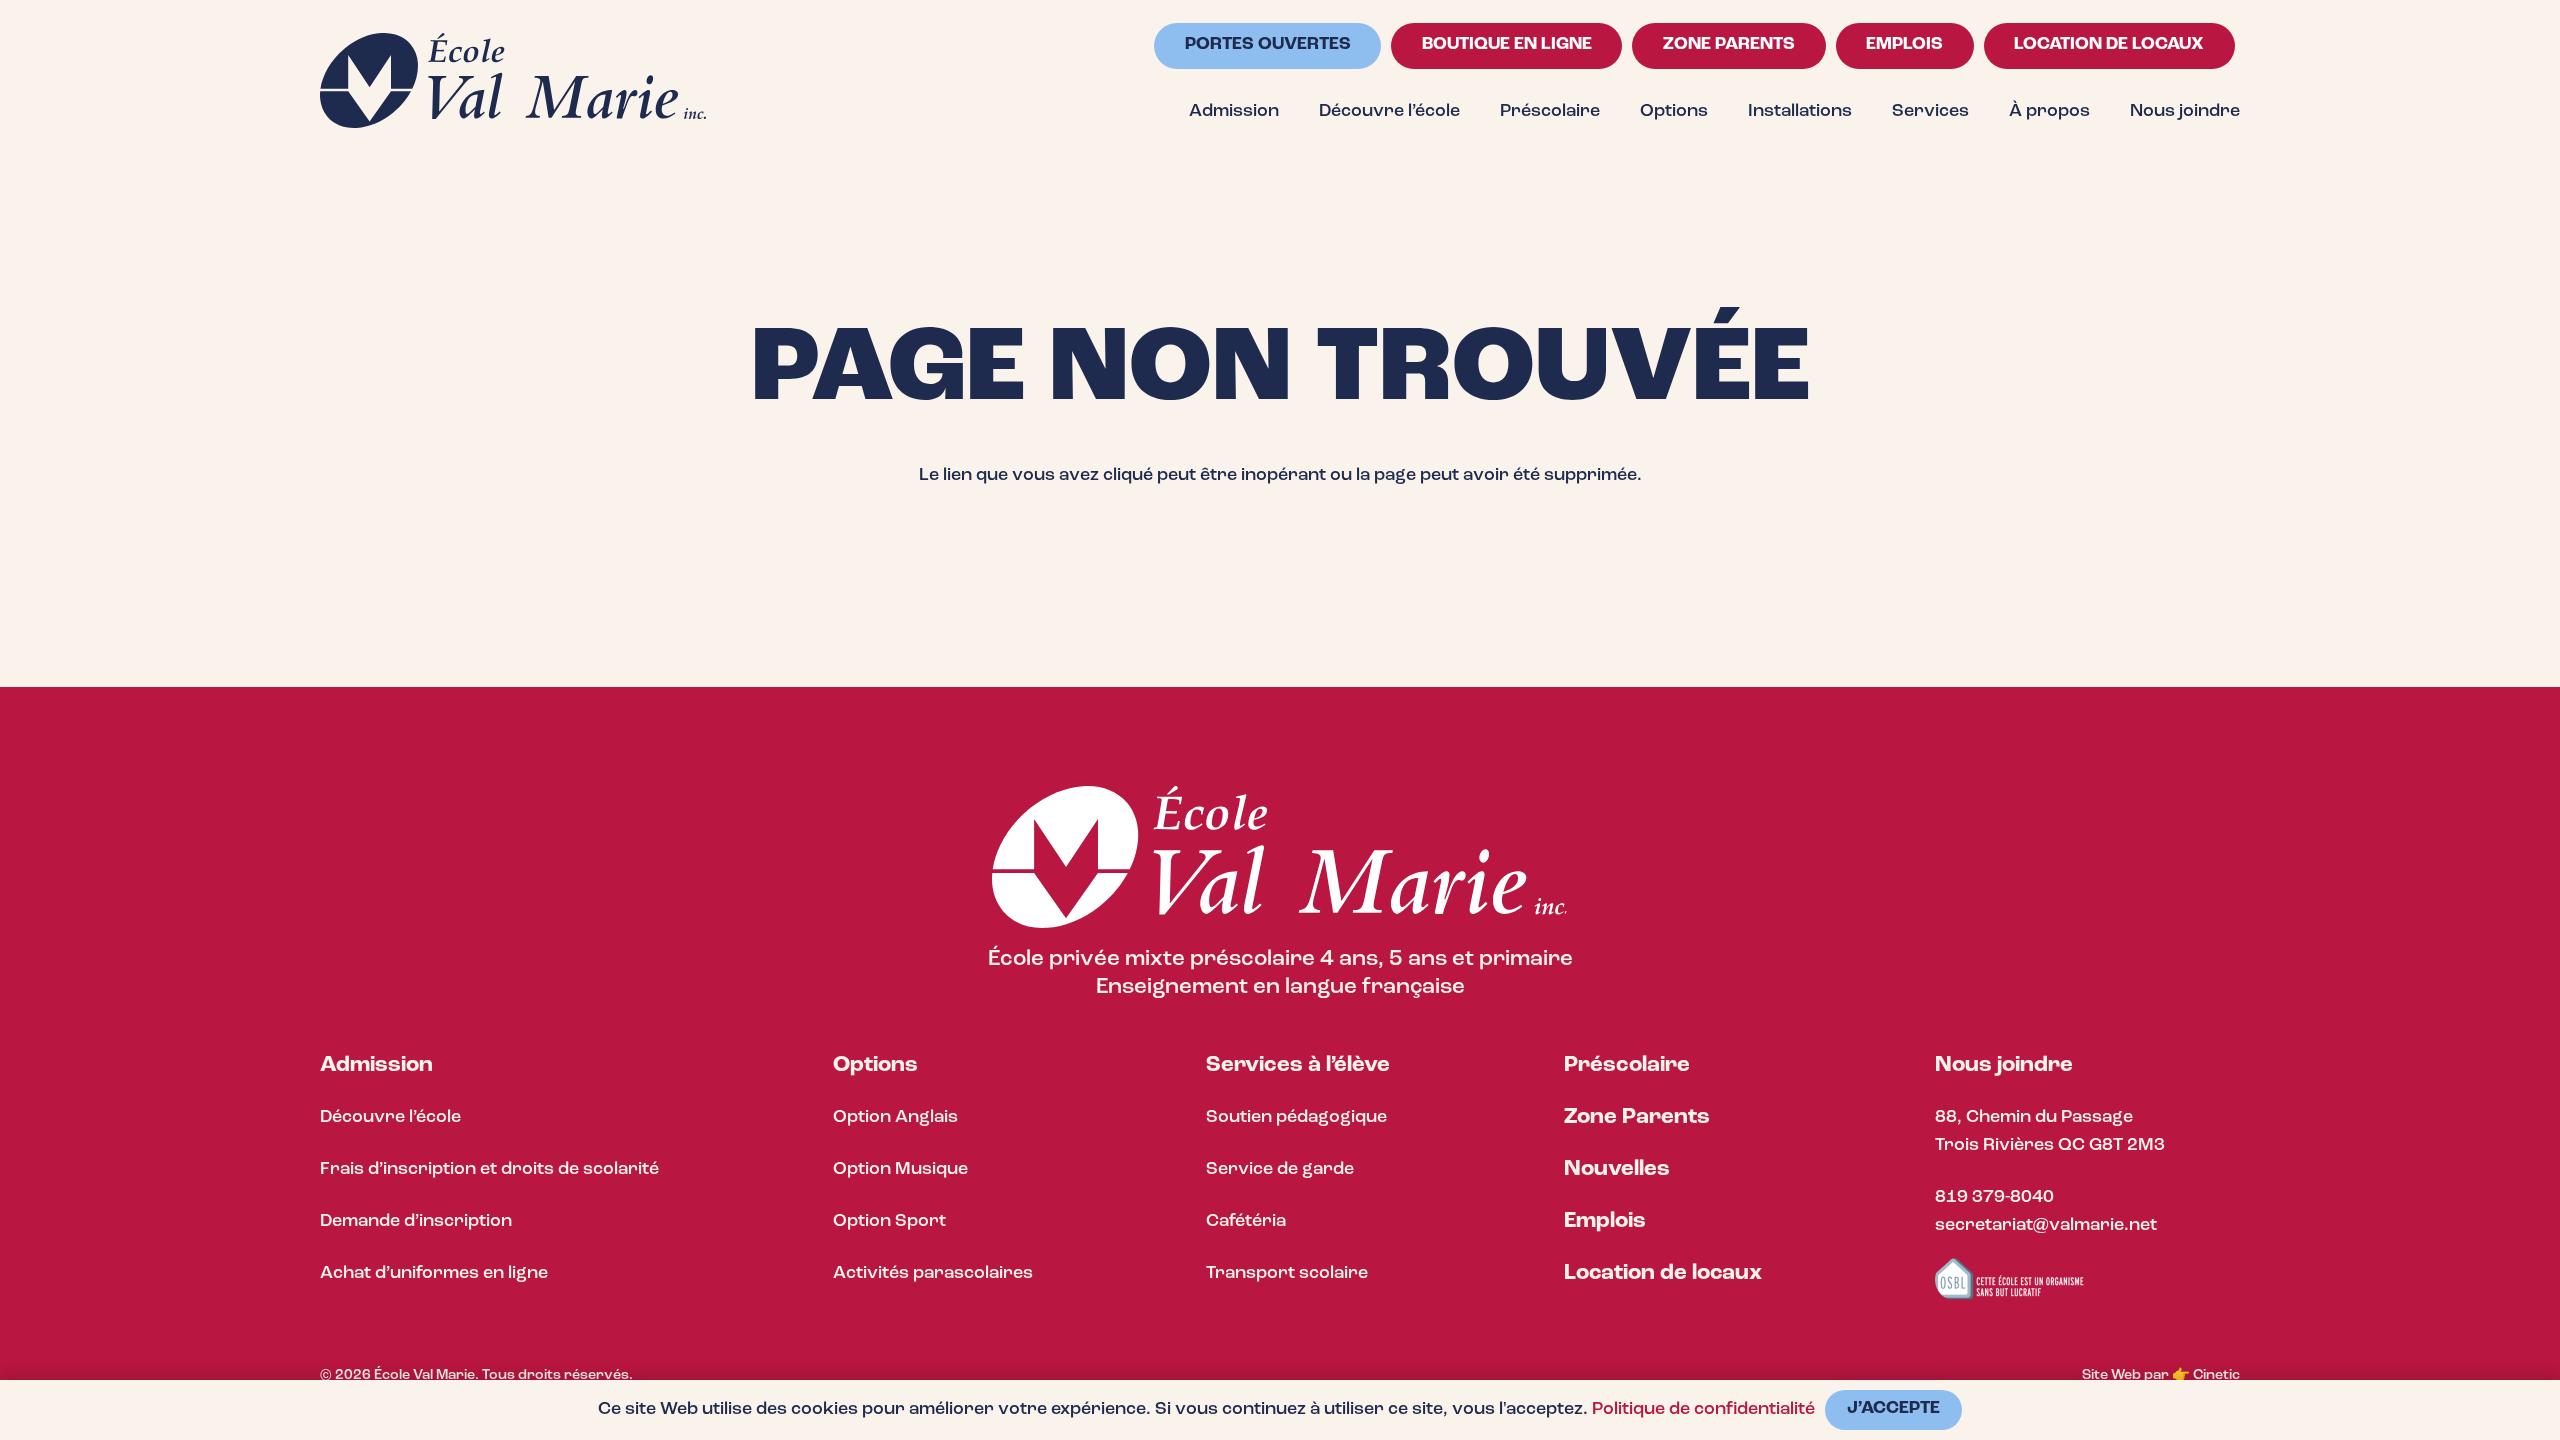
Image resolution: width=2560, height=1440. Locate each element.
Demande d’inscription (416, 1222)
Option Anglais (895, 1118)
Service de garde (1280, 1170)
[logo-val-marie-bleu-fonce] (513, 80)
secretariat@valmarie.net (2046, 1226)
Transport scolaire (1287, 1274)
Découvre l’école (390, 1118)
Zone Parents (1637, 1117)
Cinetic (2216, 1375)
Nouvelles (1617, 1169)
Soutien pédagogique (1296, 1118)
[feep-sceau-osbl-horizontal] (2010, 1279)
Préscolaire (1627, 1065)
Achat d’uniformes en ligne (434, 1274)
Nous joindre (2004, 1065)
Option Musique (900, 1170)
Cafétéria (1246, 1222)
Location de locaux (1663, 1273)
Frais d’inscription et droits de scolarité (489, 1170)
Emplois (1605, 1221)
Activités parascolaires (933, 1274)
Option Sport (889, 1222)
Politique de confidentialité (1703, 1410)
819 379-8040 (1994, 1198)
